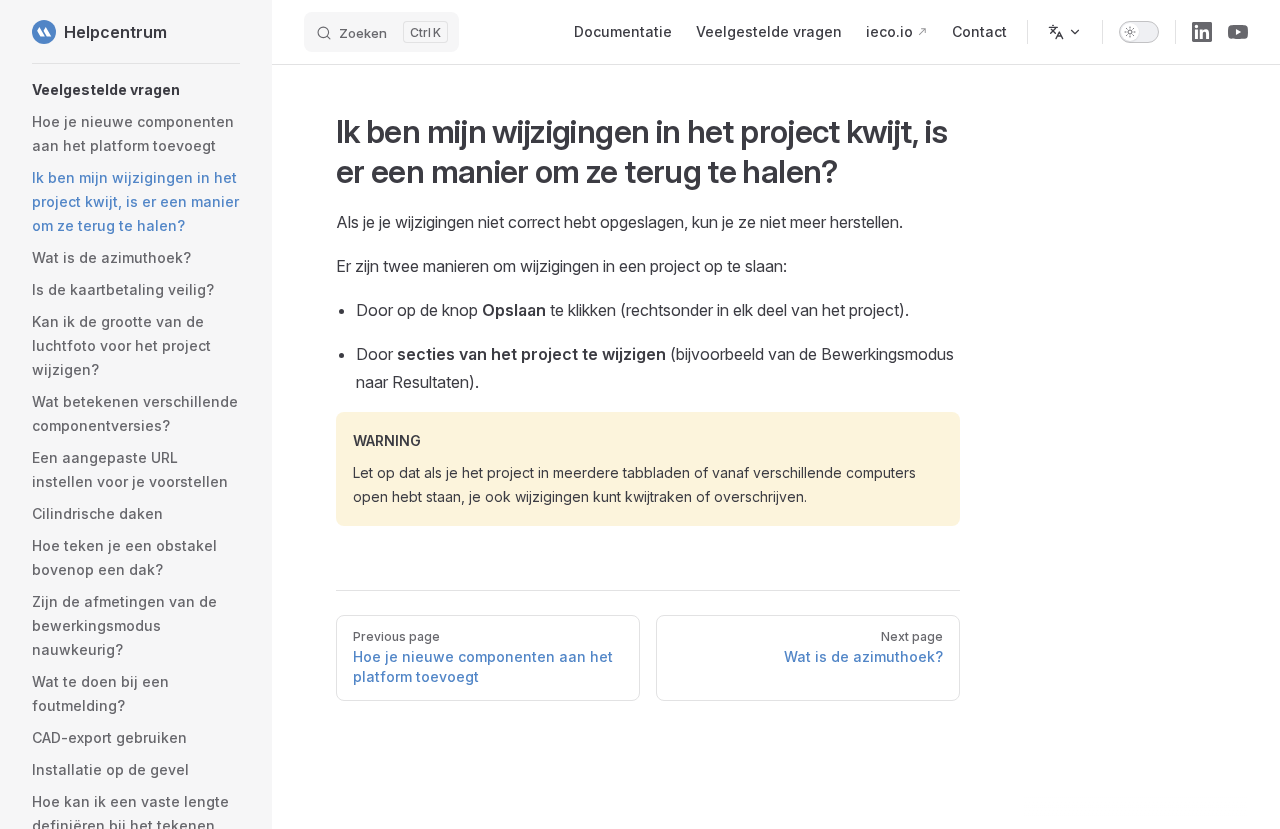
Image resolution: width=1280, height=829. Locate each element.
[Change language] (1065, 32)
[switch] (1139, 32)
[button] (136, 90)
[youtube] (1238, 32)
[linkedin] (1202, 32)
